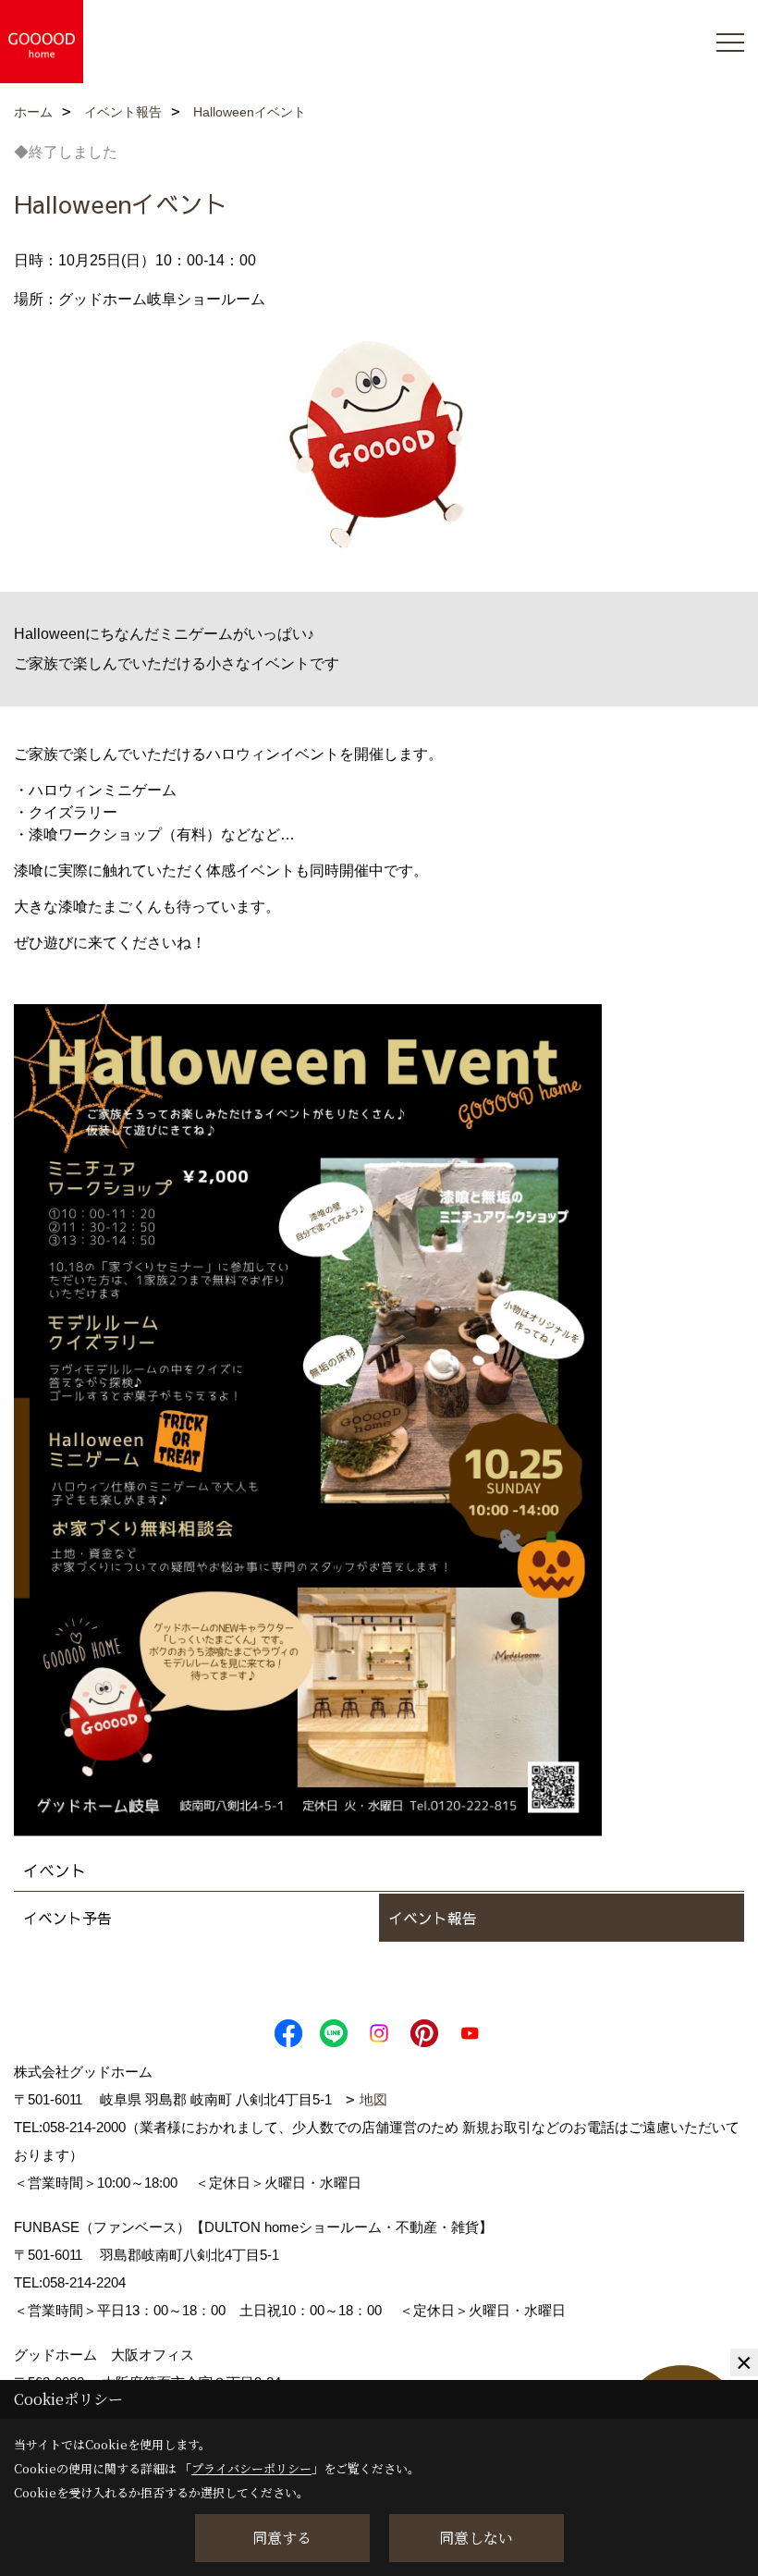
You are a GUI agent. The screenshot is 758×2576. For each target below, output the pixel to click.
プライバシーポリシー (251, 2468)
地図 (373, 2099)
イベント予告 (67, 1918)
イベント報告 (433, 1918)
